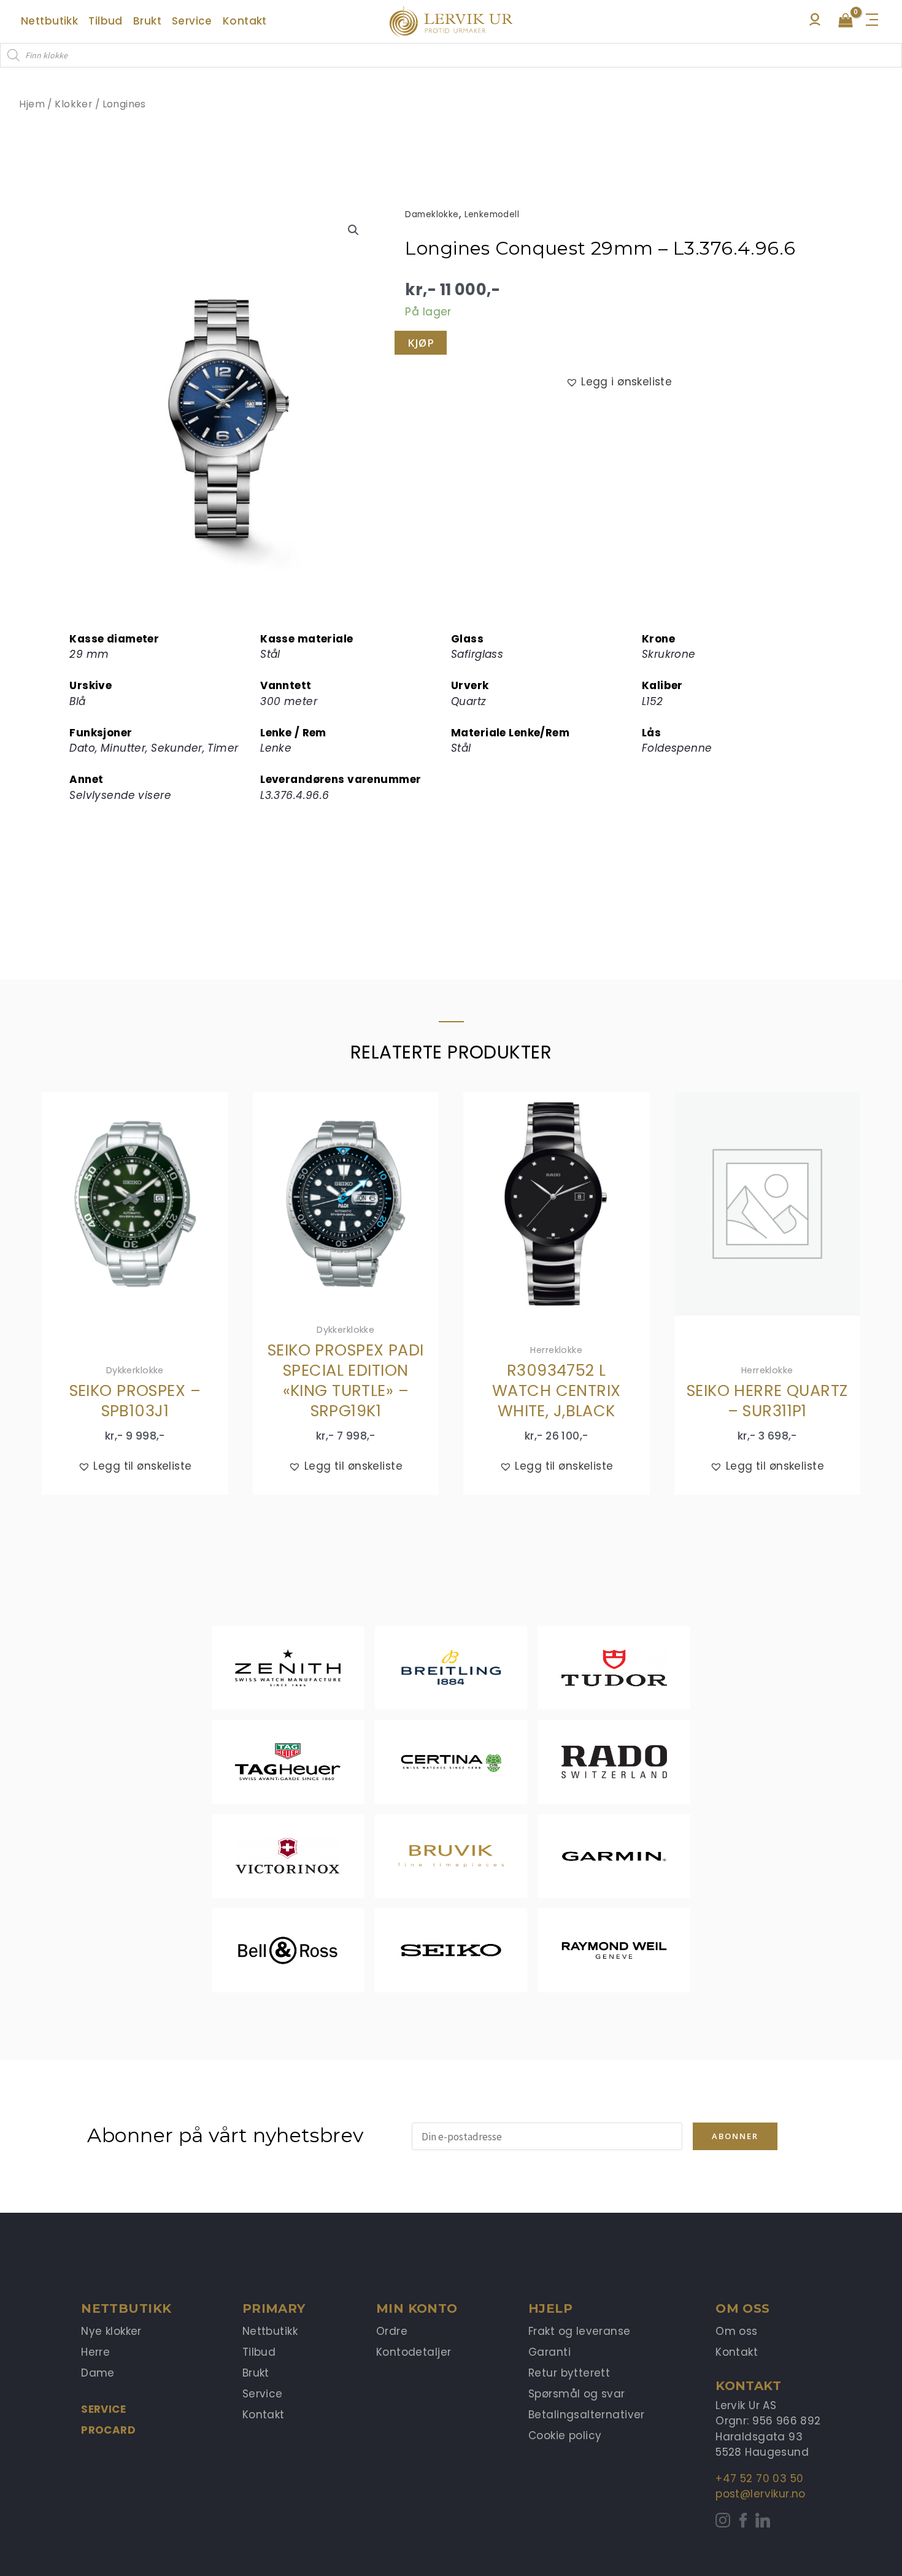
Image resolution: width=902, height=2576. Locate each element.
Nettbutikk (270, 2331)
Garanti (549, 2352)
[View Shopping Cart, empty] (846, 21)
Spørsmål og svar (577, 2394)
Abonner (735, 2136)
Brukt (256, 2373)
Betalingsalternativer (587, 2415)
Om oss (737, 2331)
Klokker (73, 104)
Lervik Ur (451, 22)
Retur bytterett (569, 2373)
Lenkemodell (492, 214)
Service (103, 2409)
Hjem (32, 104)
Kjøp (421, 343)
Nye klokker (111, 2331)
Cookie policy (565, 2435)
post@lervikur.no (761, 2494)
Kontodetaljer (414, 2352)
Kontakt (264, 2415)
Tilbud (259, 2352)
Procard (108, 2430)
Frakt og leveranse (580, 2331)
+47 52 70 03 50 (759, 2478)
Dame (98, 2373)
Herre (95, 2352)
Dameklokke (432, 214)
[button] (353, 230)
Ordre (392, 2331)
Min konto (417, 2308)
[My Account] (815, 23)
